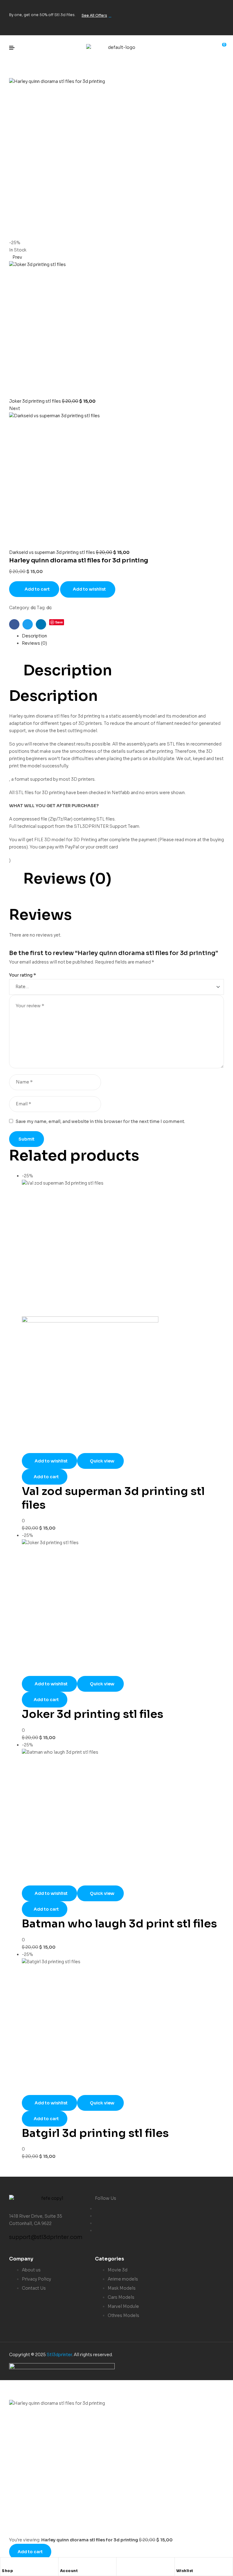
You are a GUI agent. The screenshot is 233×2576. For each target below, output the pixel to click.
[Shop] (5, 2564)
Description (34, 636)
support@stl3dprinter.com (46, 2237)
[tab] (123, 636)
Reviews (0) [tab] (67, 879)
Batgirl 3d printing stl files (95, 2133)
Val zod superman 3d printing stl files (113, 1498)
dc (33, 608)
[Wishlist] (179, 2564)
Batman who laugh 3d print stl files (119, 1924)
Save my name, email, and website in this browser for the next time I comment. (100, 1121)
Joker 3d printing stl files (93, 1714)
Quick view (102, 1461)
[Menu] (14, 48)
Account (69, 2571)
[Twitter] (197, 8)
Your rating (23, 975)
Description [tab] (68, 670)
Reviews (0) (34, 643)
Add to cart (37, 589)
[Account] (63, 2564)
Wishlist (185, 2571)
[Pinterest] (216, 25)
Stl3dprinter (59, 2355)
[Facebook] (178, 8)
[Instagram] (216, 8)
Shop (7, 2571)
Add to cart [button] (46, 1477)
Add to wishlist (89, 589)
